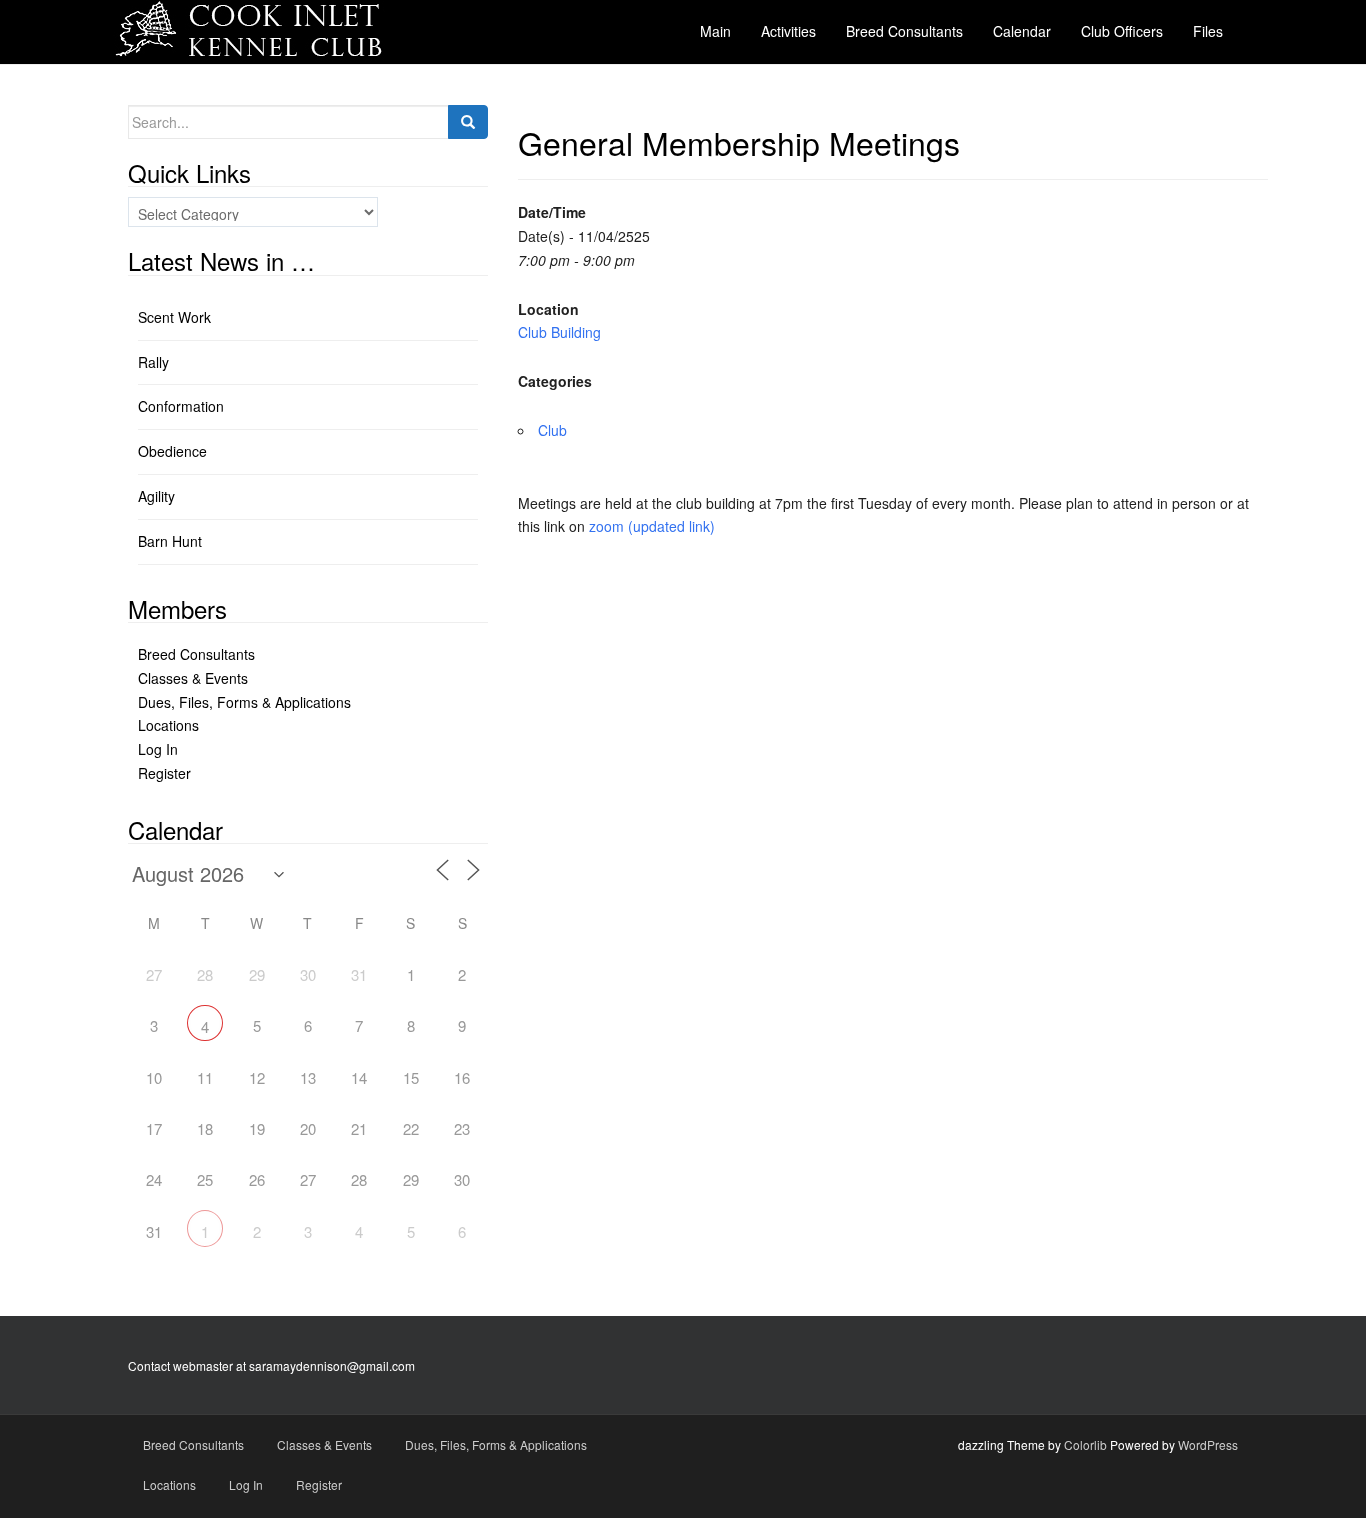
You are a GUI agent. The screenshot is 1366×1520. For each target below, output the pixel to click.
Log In (158, 749)
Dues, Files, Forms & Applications (244, 702)
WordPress (1208, 1444)
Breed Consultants (196, 654)
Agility (156, 496)
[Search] (468, 122)
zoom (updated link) (652, 526)
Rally (153, 362)
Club (552, 430)
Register (164, 773)
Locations (168, 725)
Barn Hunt (170, 541)
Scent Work (174, 317)
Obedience (172, 451)
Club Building (559, 332)
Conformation (181, 406)
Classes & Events (193, 678)
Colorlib (1085, 1444)
